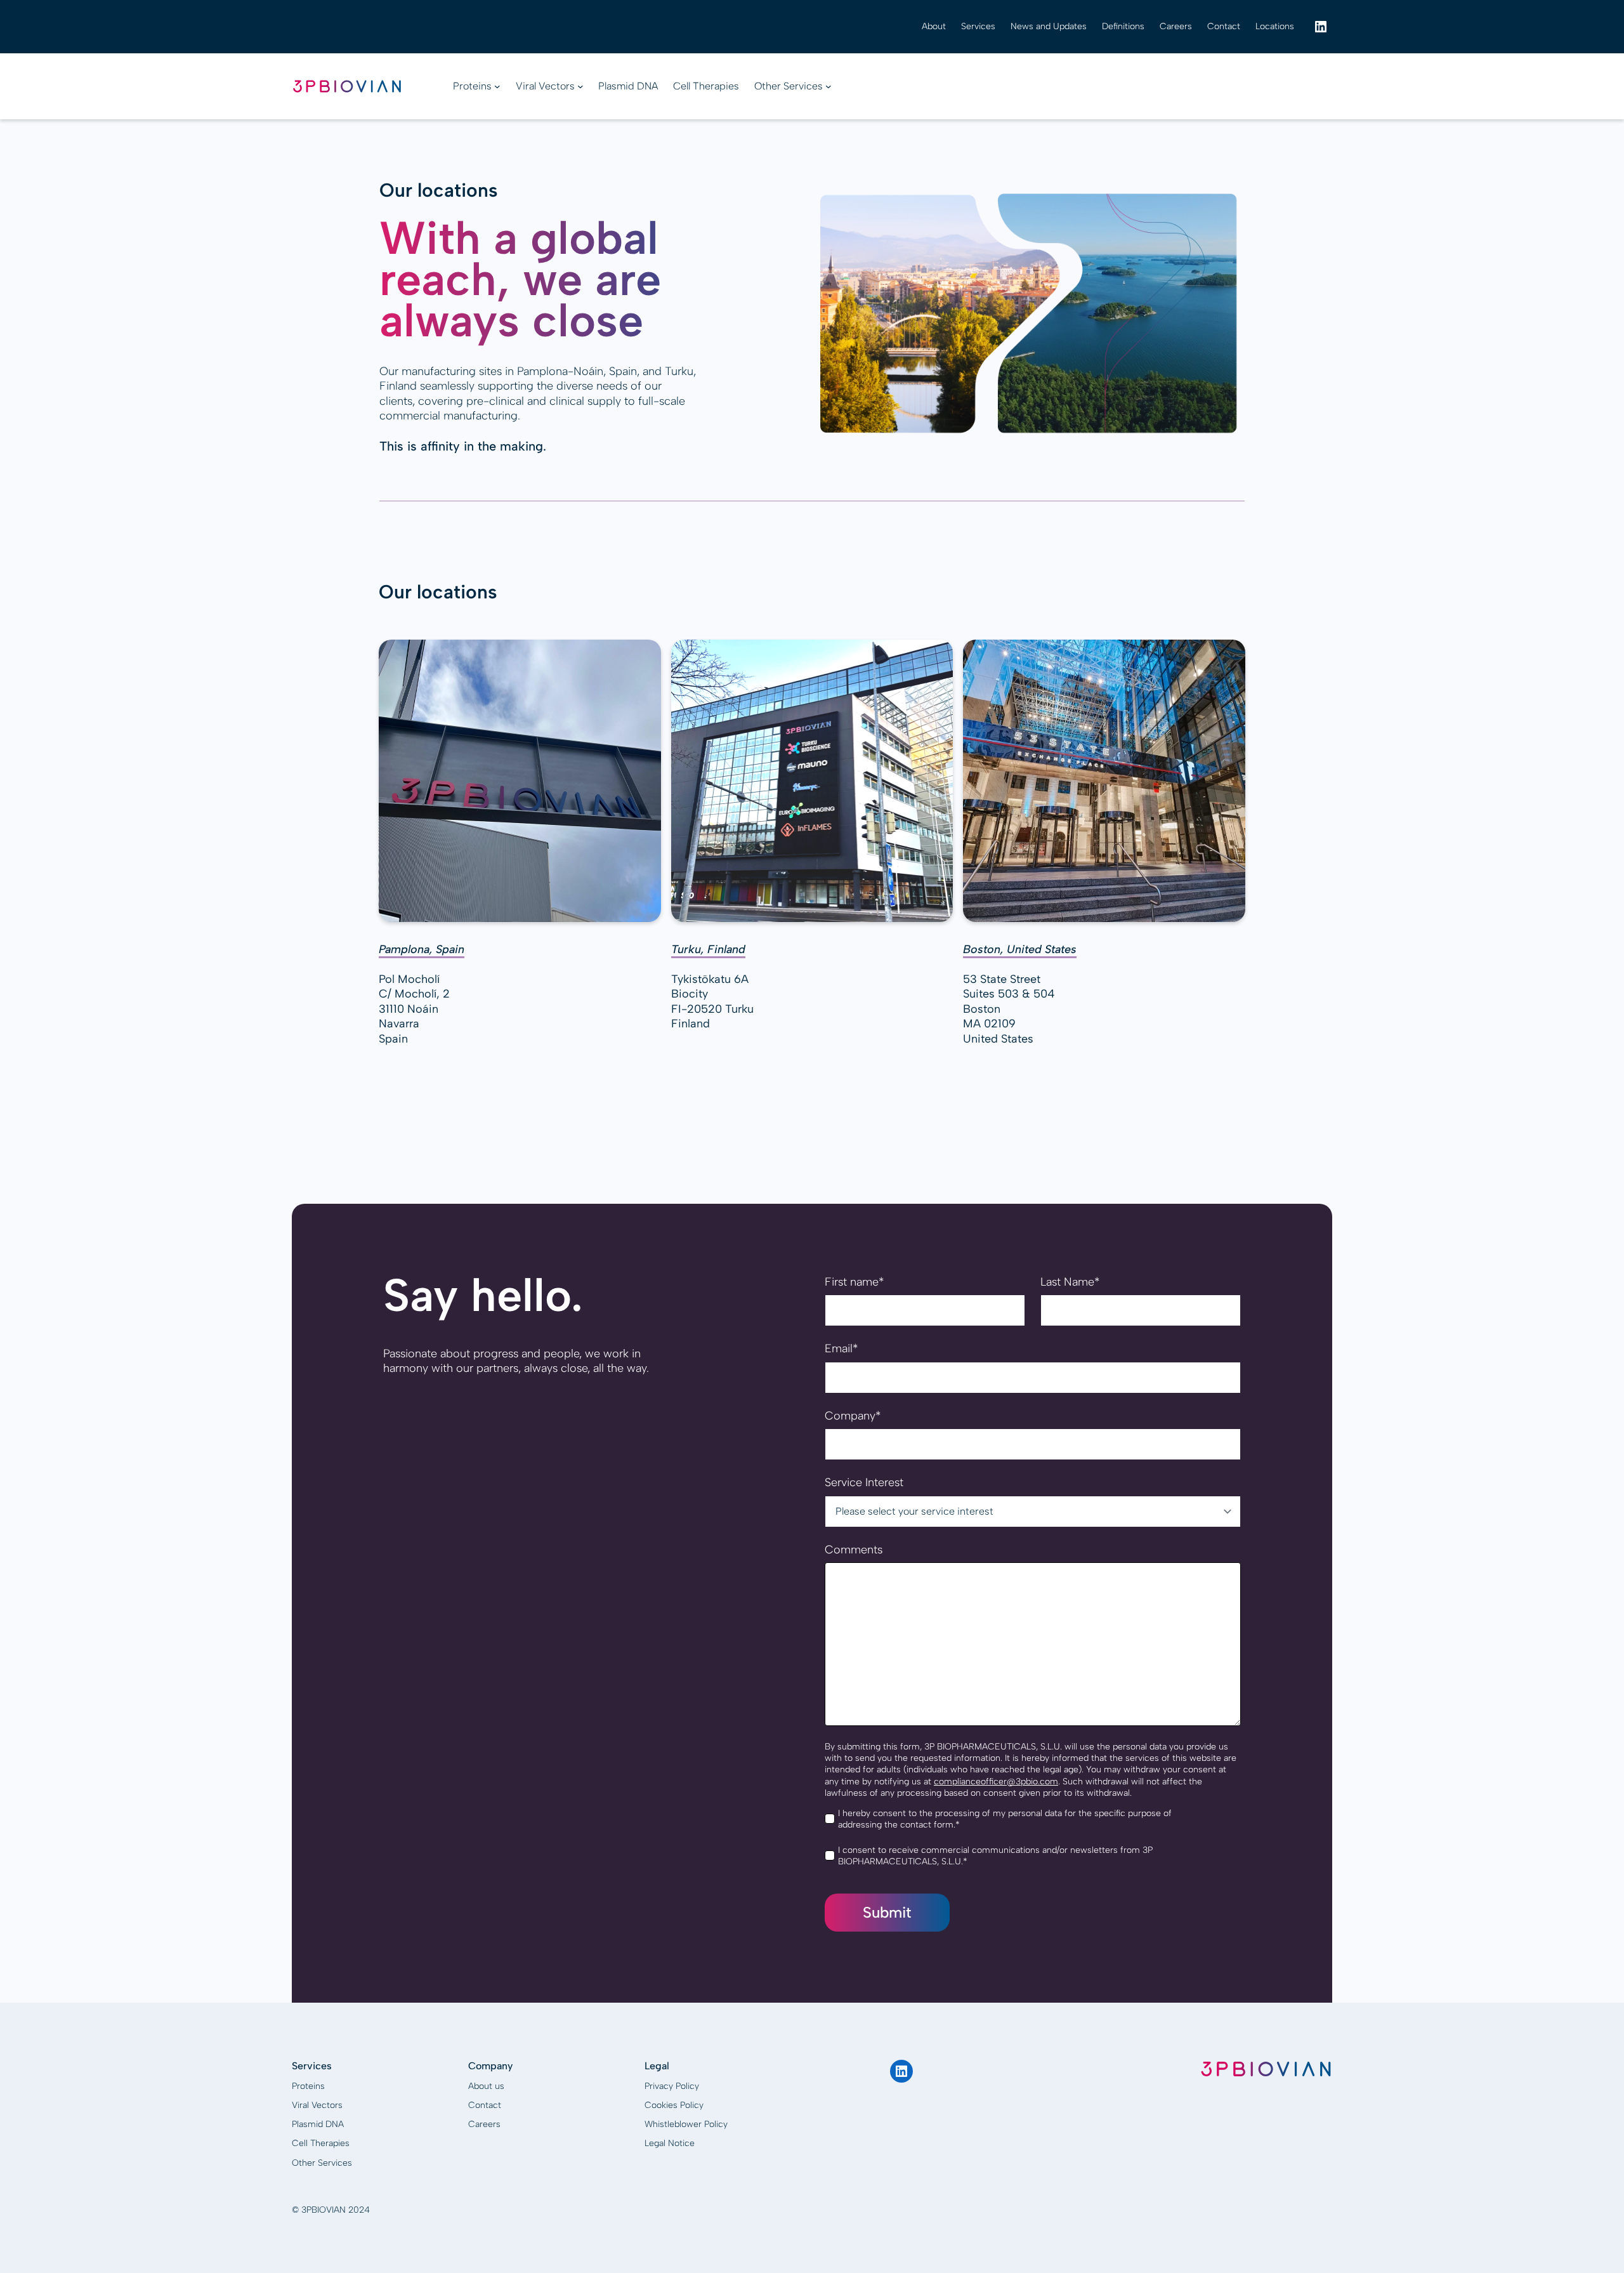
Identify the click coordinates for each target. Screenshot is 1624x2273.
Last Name (1070, 1282)
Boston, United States (1020, 949)
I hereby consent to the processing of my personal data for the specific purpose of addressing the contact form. (1005, 1819)
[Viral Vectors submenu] (580, 86)
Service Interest (864, 1482)
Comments (854, 1550)
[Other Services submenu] (828, 86)
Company (853, 1416)
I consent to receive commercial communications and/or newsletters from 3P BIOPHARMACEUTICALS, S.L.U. (995, 1856)
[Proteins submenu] (497, 86)
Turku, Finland (708, 949)
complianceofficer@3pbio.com (996, 1782)
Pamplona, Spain (422, 949)
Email (841, 1348)
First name (854, 1282)
